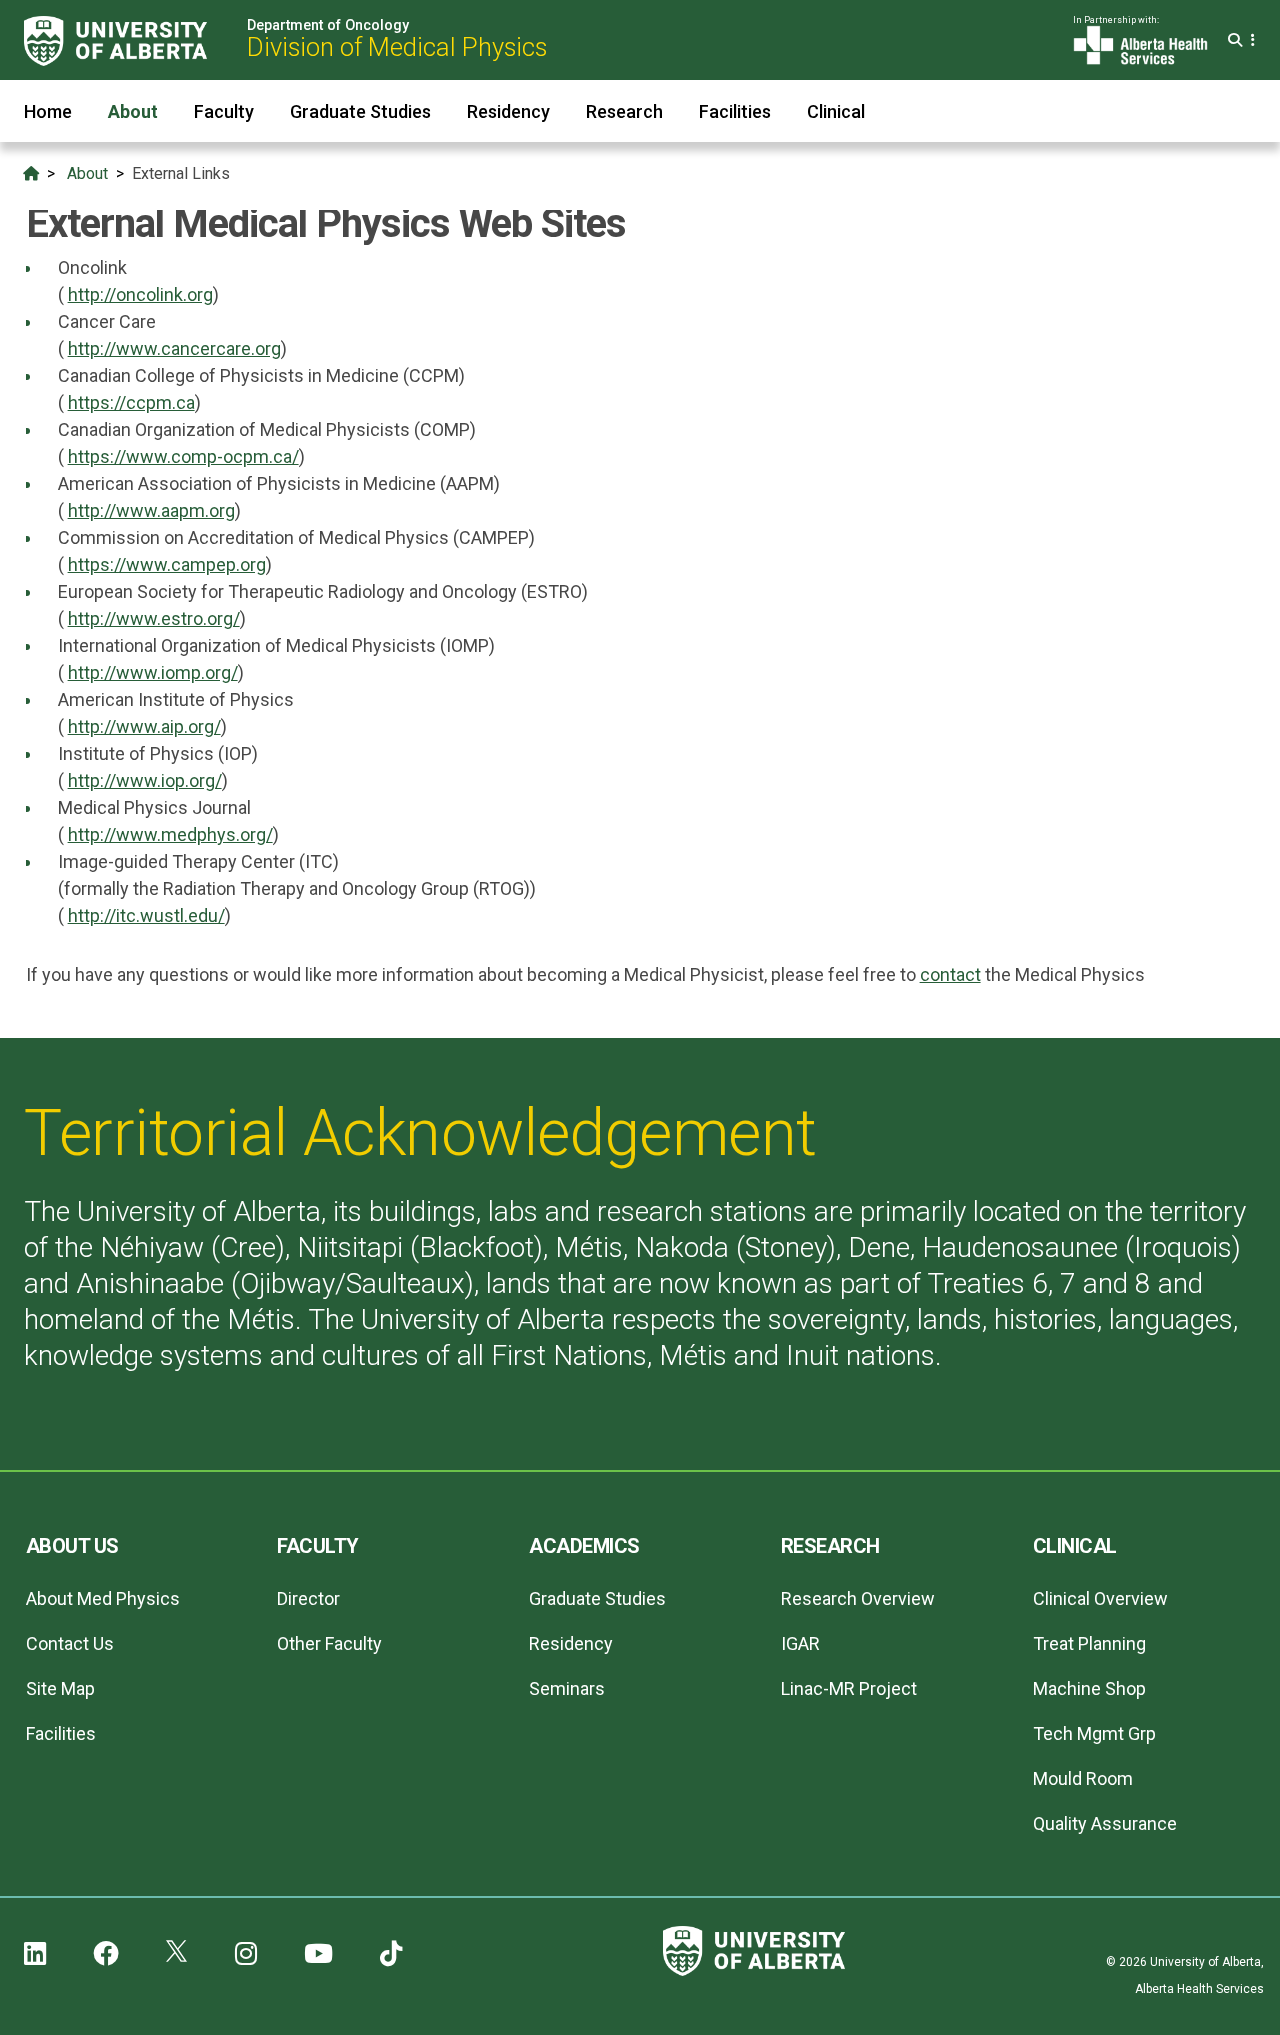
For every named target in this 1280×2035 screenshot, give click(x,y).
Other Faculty (329, 1643)
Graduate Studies (360, 111)
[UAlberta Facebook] (106, 1954)
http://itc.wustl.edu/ (146, 915)
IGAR (800, 1643)
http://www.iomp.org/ (153, 672)
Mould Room (1083, 1778)
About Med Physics (103, 1598)
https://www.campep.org (167, 564)
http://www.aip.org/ (144, 726)
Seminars (567, 1688)
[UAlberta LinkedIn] (35, 1954)
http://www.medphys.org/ (170, 834)
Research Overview (858, 1598)
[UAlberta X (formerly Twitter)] (176, 1954)
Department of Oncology (328, 25)
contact (950, 974)
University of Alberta (1205, 1962)
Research (624, 111)
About (133, 111)
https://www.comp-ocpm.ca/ (183, 456)
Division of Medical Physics (397, 47)
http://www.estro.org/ (154, 618)
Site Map (60, 1688)
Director (308, 1598)
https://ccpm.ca (131, 402)
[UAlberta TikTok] (391, 1954)
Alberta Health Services (1199, 1989)
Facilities (735, 111)
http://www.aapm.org (151, 510)
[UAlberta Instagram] (246, 1954)
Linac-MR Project (849, 1688)
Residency (508, 111)
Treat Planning (1089, 1643)
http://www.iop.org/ (145, 780)
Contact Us (70, 1643)
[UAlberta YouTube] (318, 1954)
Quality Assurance (1105, 1823)
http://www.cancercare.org (174, 348)
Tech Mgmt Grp (1094, 1733)
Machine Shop (1089, 1688)
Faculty (224, 111)
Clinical (836, 111)
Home (48, 111)
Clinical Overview (1100, 1598)
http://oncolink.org (140, 294)
